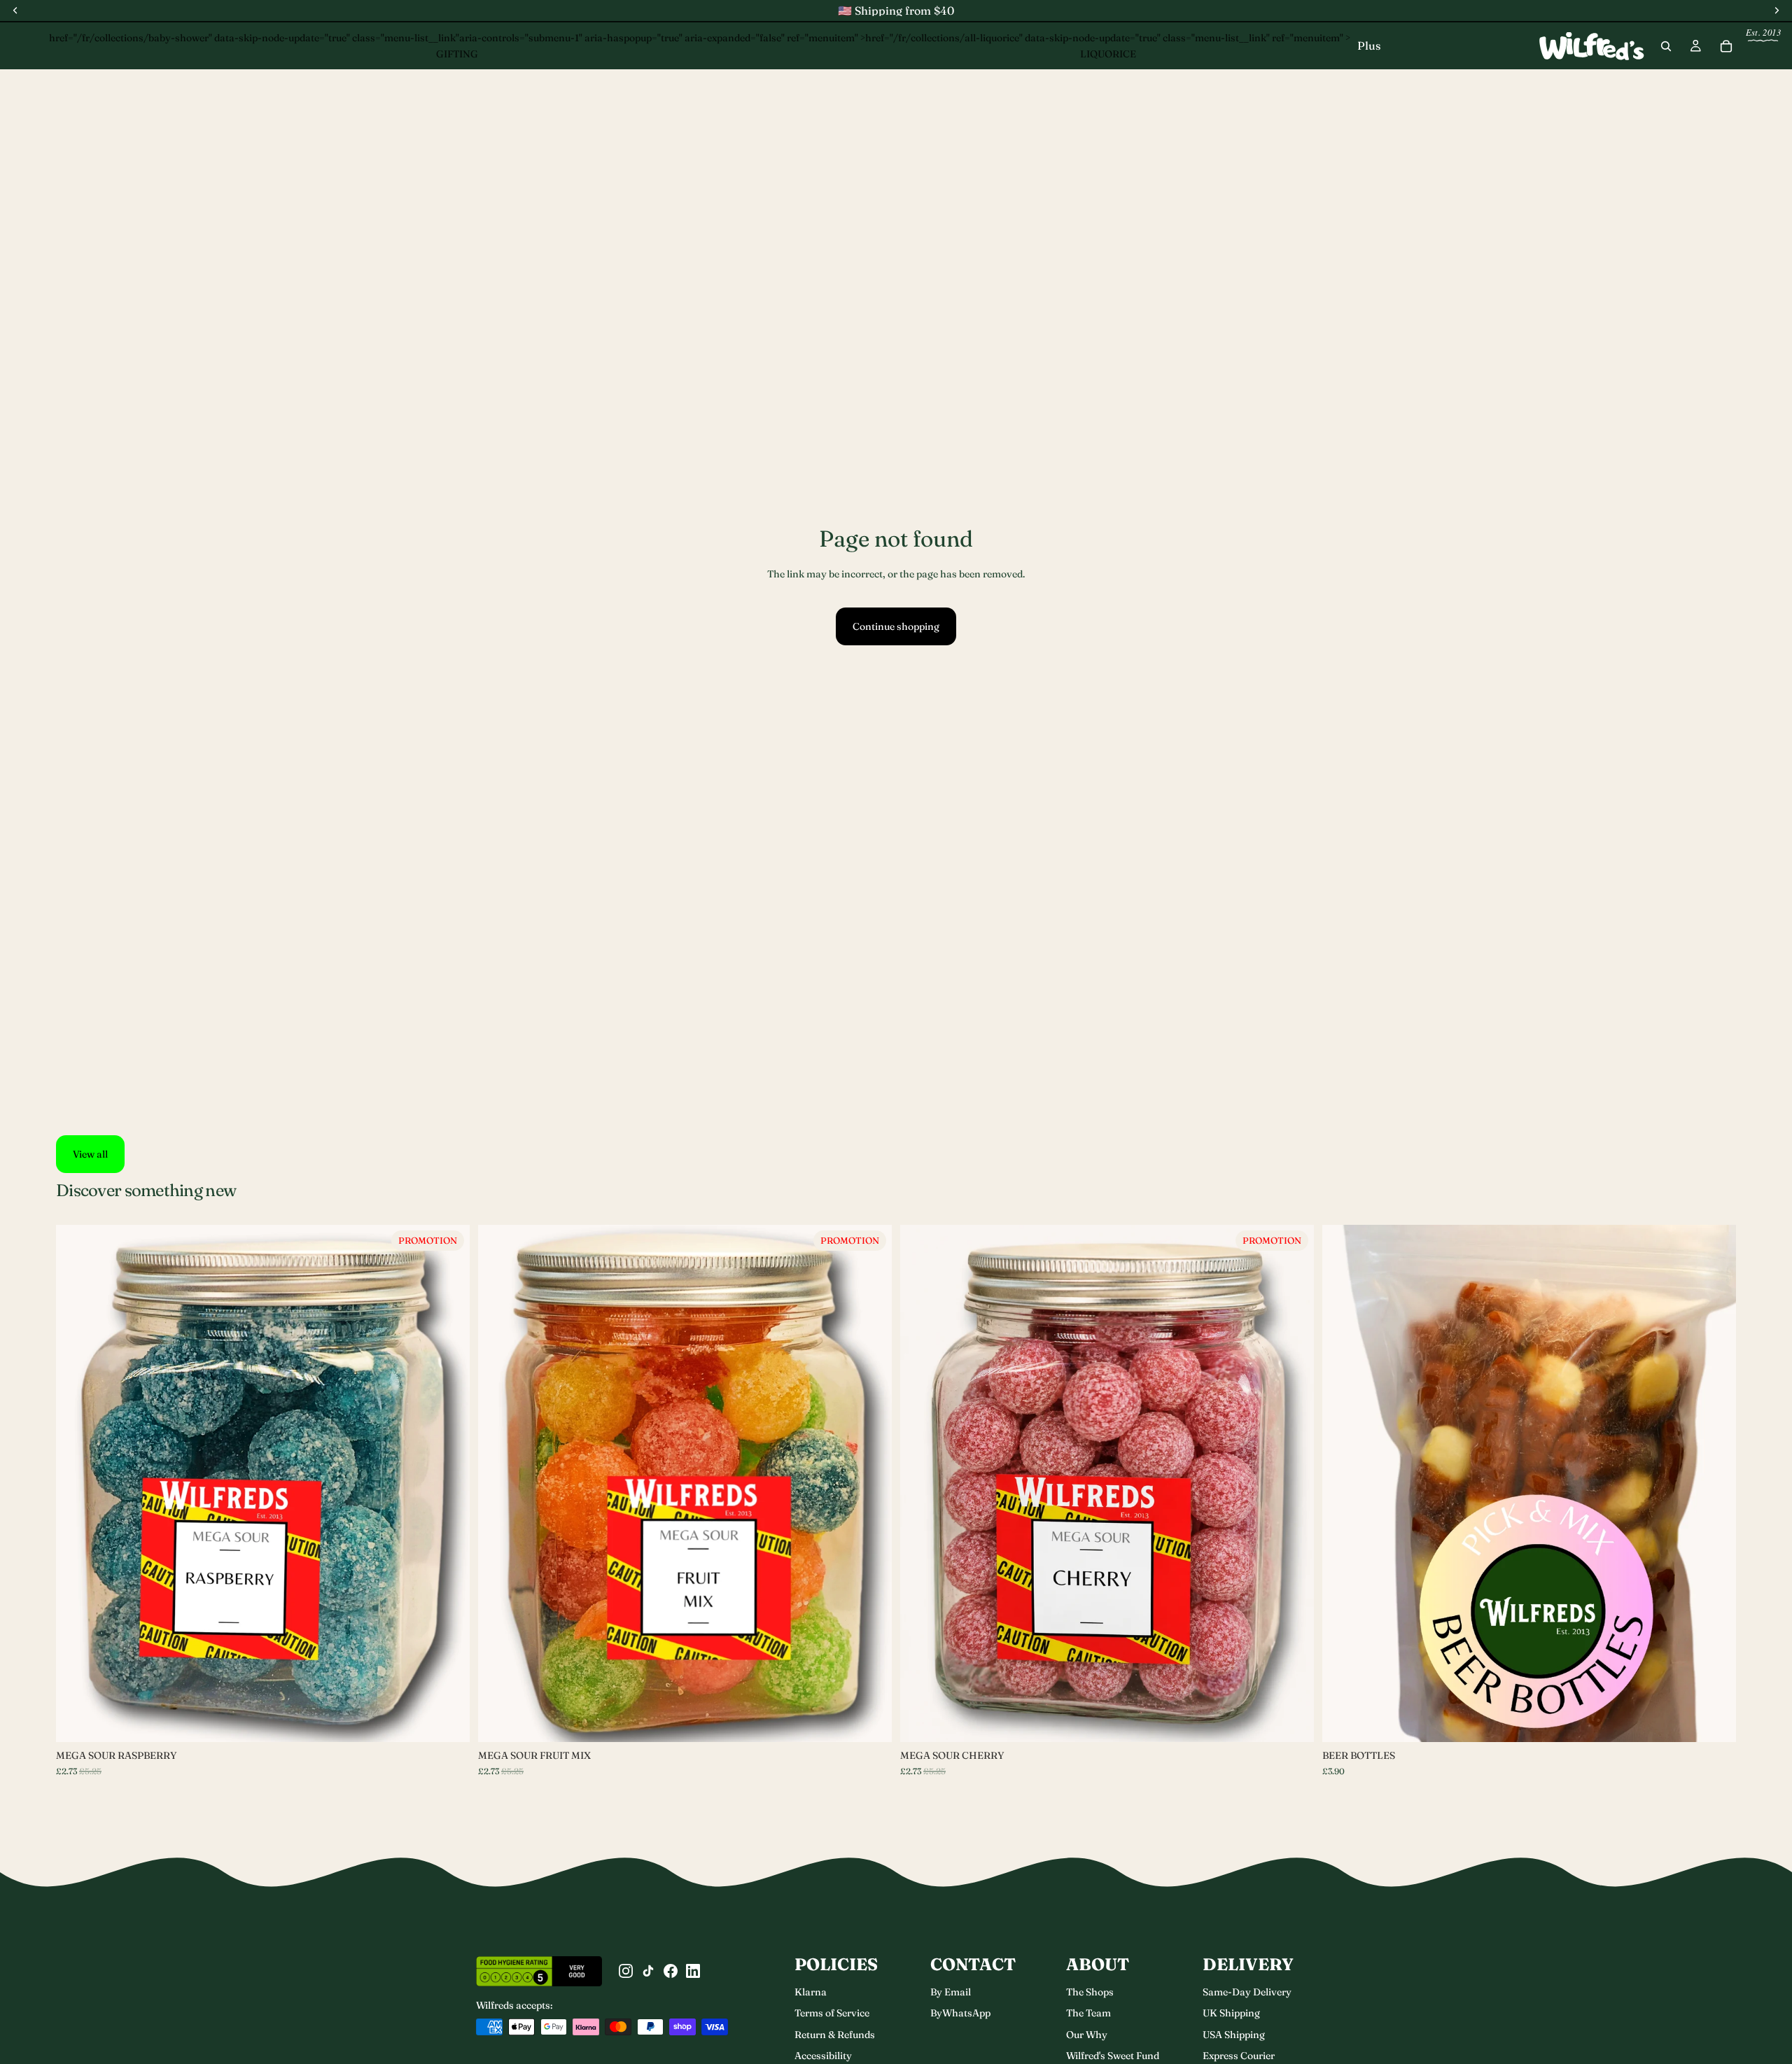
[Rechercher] (1666, 46)
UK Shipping (1231, 2013)
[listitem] (1369, 46)
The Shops (1090, 1992)
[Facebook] (671, 1971)
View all (90, 1154)
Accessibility (823, 2056)
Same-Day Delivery (1247, 1992)
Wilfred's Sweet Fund (1113, 2056)
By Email (951, 1992)
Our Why (1087, 2035)
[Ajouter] (1292, 1720)
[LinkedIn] (693, 1971)
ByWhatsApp (960, 2013)
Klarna (811, 1992)
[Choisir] (448, 1720)
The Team (1088, 2013)
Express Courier (1239, 2056)
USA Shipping (1234, 2035)
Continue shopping (896, 626)
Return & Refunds (835, 2035)
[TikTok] (648, 1971)
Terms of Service (832, 2013)
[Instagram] (626, 1971)
